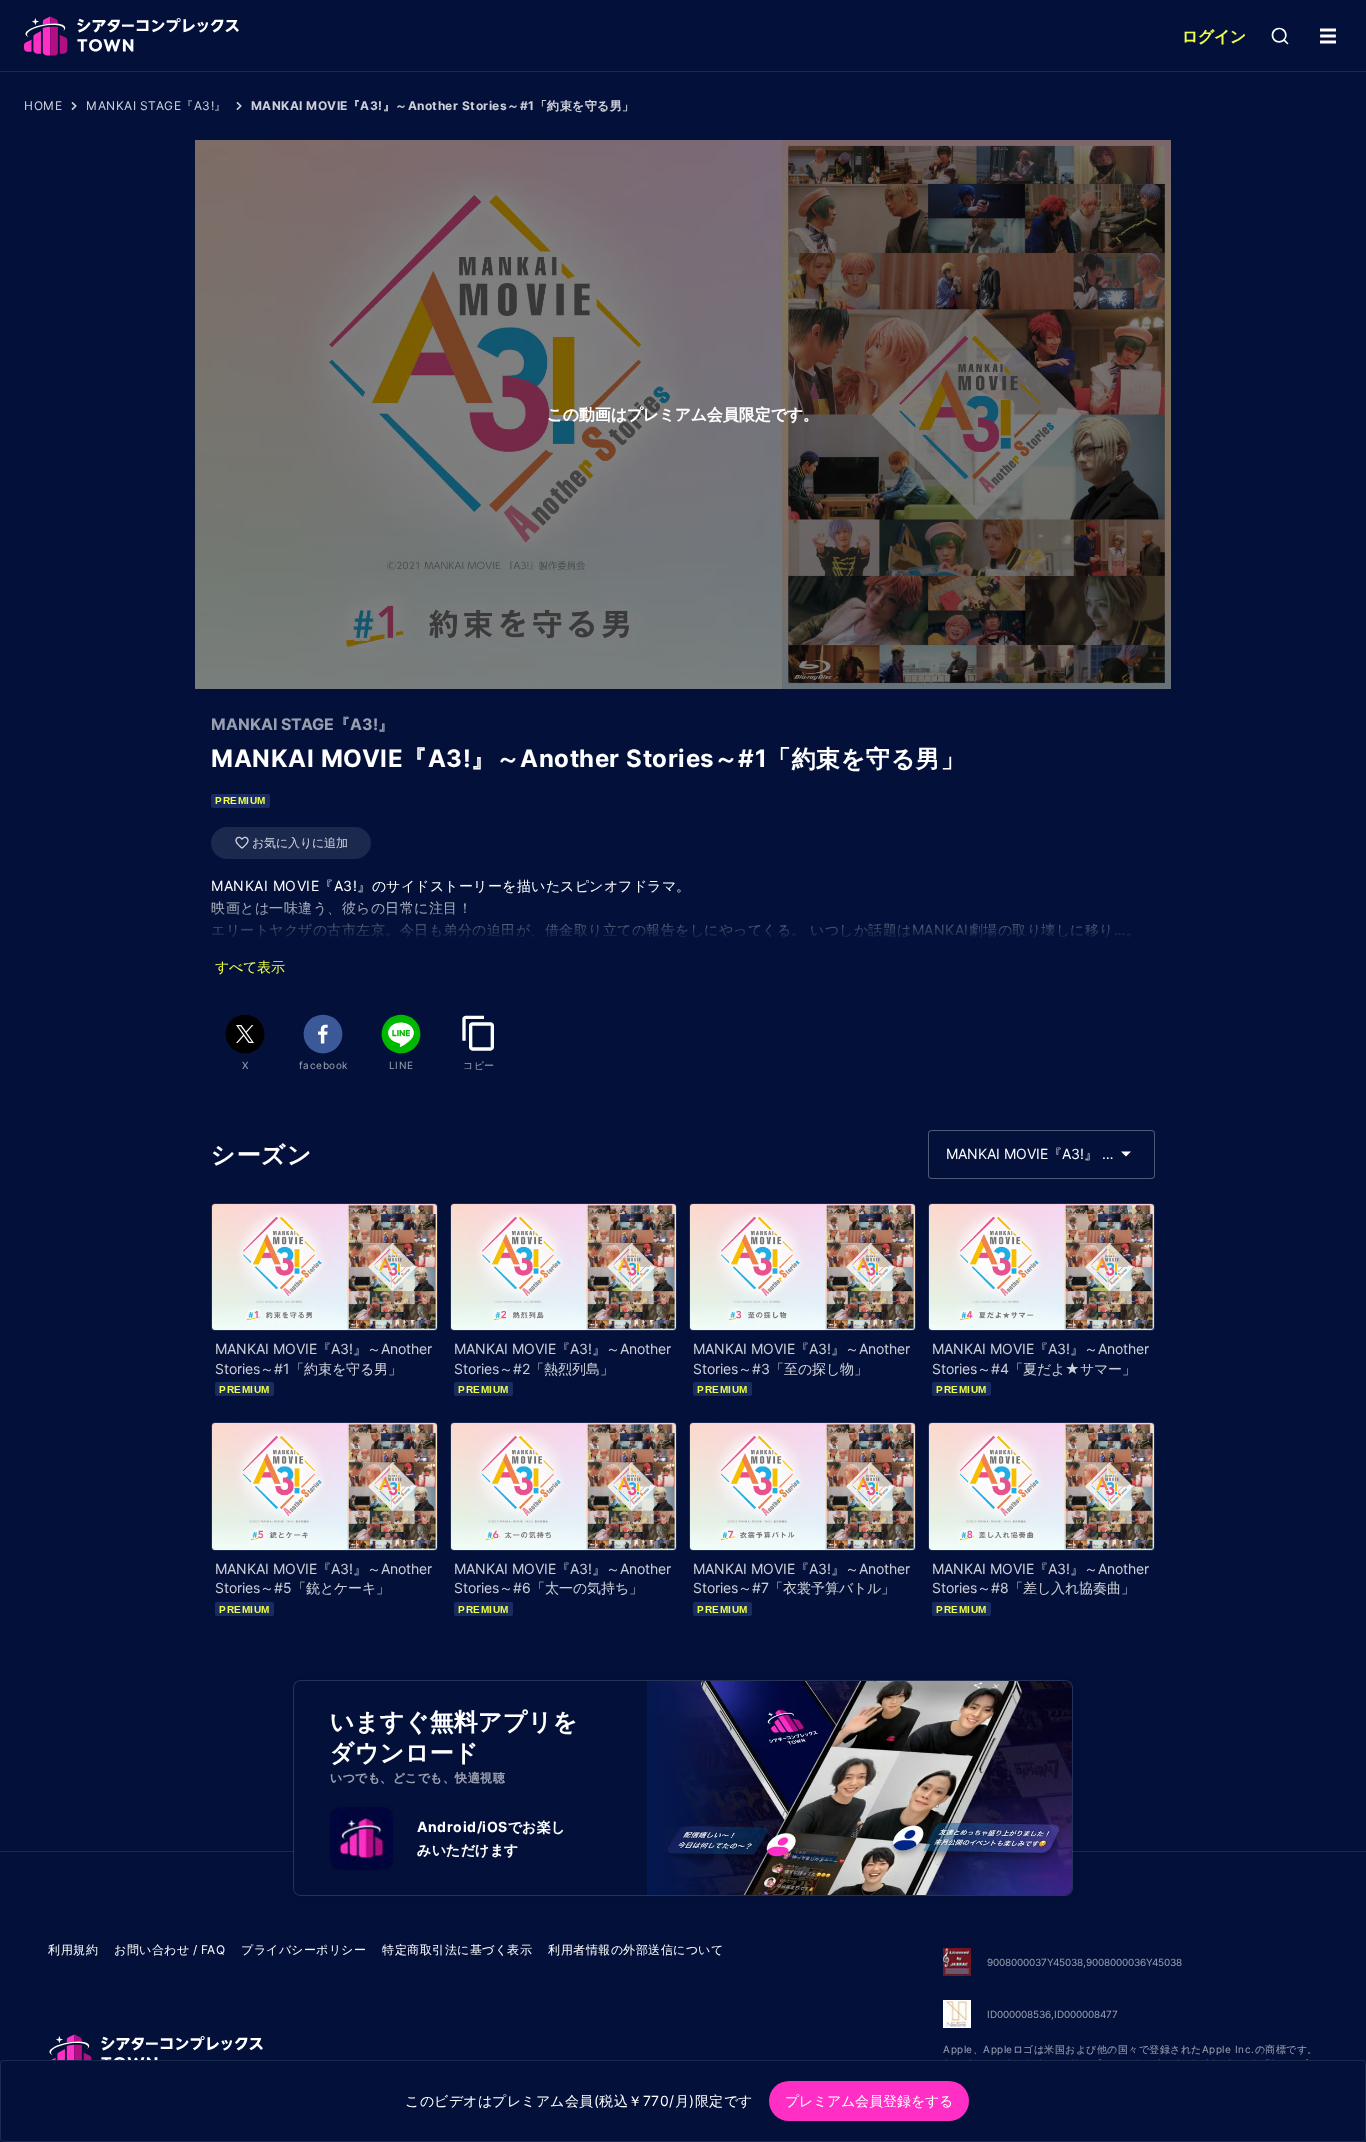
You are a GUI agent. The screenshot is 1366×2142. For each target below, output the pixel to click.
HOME (43, 105)
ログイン (1214, 36)
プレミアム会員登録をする (869, 2100)
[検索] (1280, 36)
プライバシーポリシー (303, 1949)
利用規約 (73, 1949)
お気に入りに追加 (300, 842)
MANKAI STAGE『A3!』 (156, 105)
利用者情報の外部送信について (635, 1949)
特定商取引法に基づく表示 (457, 1949)
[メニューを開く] (1328, 36)
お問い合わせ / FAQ (169, 1949)
